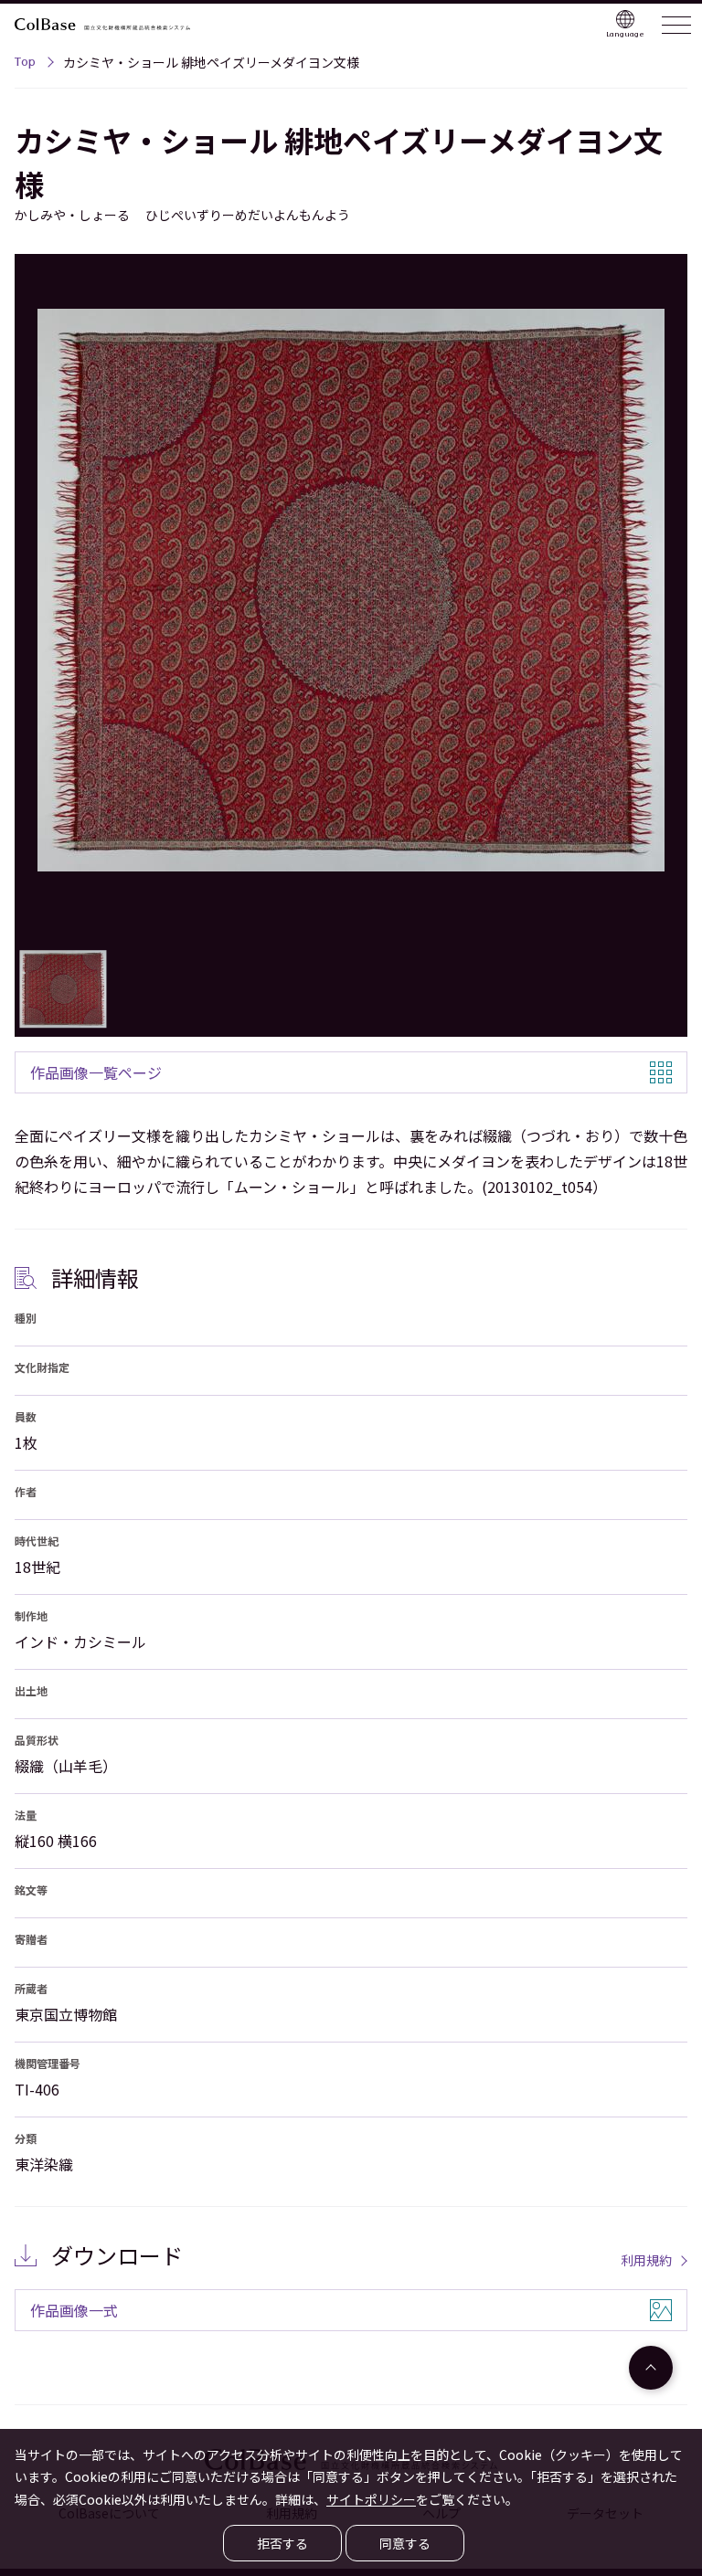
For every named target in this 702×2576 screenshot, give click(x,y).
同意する (405, 2543)
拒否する (282, 2543)
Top (25, 64)
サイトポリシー (371, 2499)
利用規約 (646, 2260)
